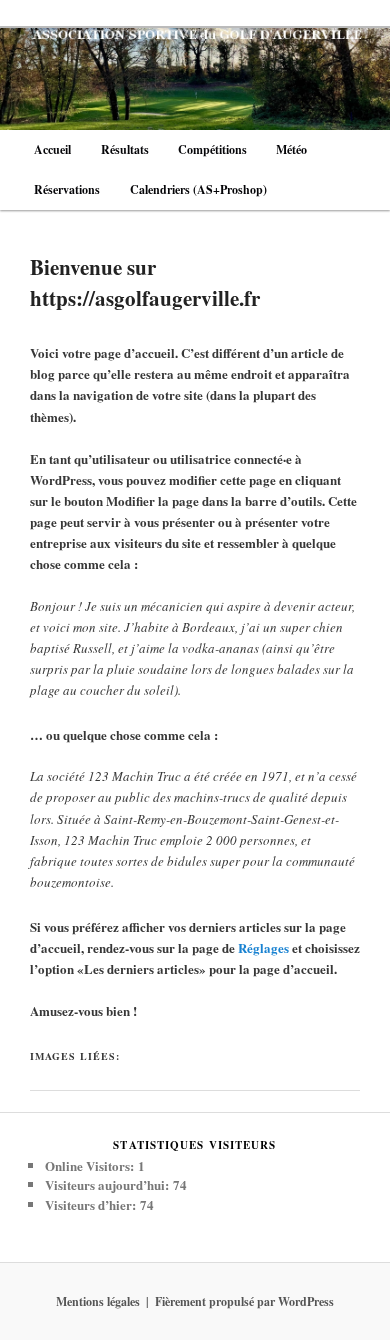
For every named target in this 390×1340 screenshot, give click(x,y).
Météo (291, 149)
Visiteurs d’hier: (92, 1204)
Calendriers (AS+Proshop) (198, 189)
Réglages (263, 947)
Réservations (67, 189)
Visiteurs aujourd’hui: (109, 1184)
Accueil (52, 149)
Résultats (125, 149)
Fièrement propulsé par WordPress (244, 1301)
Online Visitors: (91, 1165)
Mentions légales (98, 1301)
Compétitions (212, 149)
